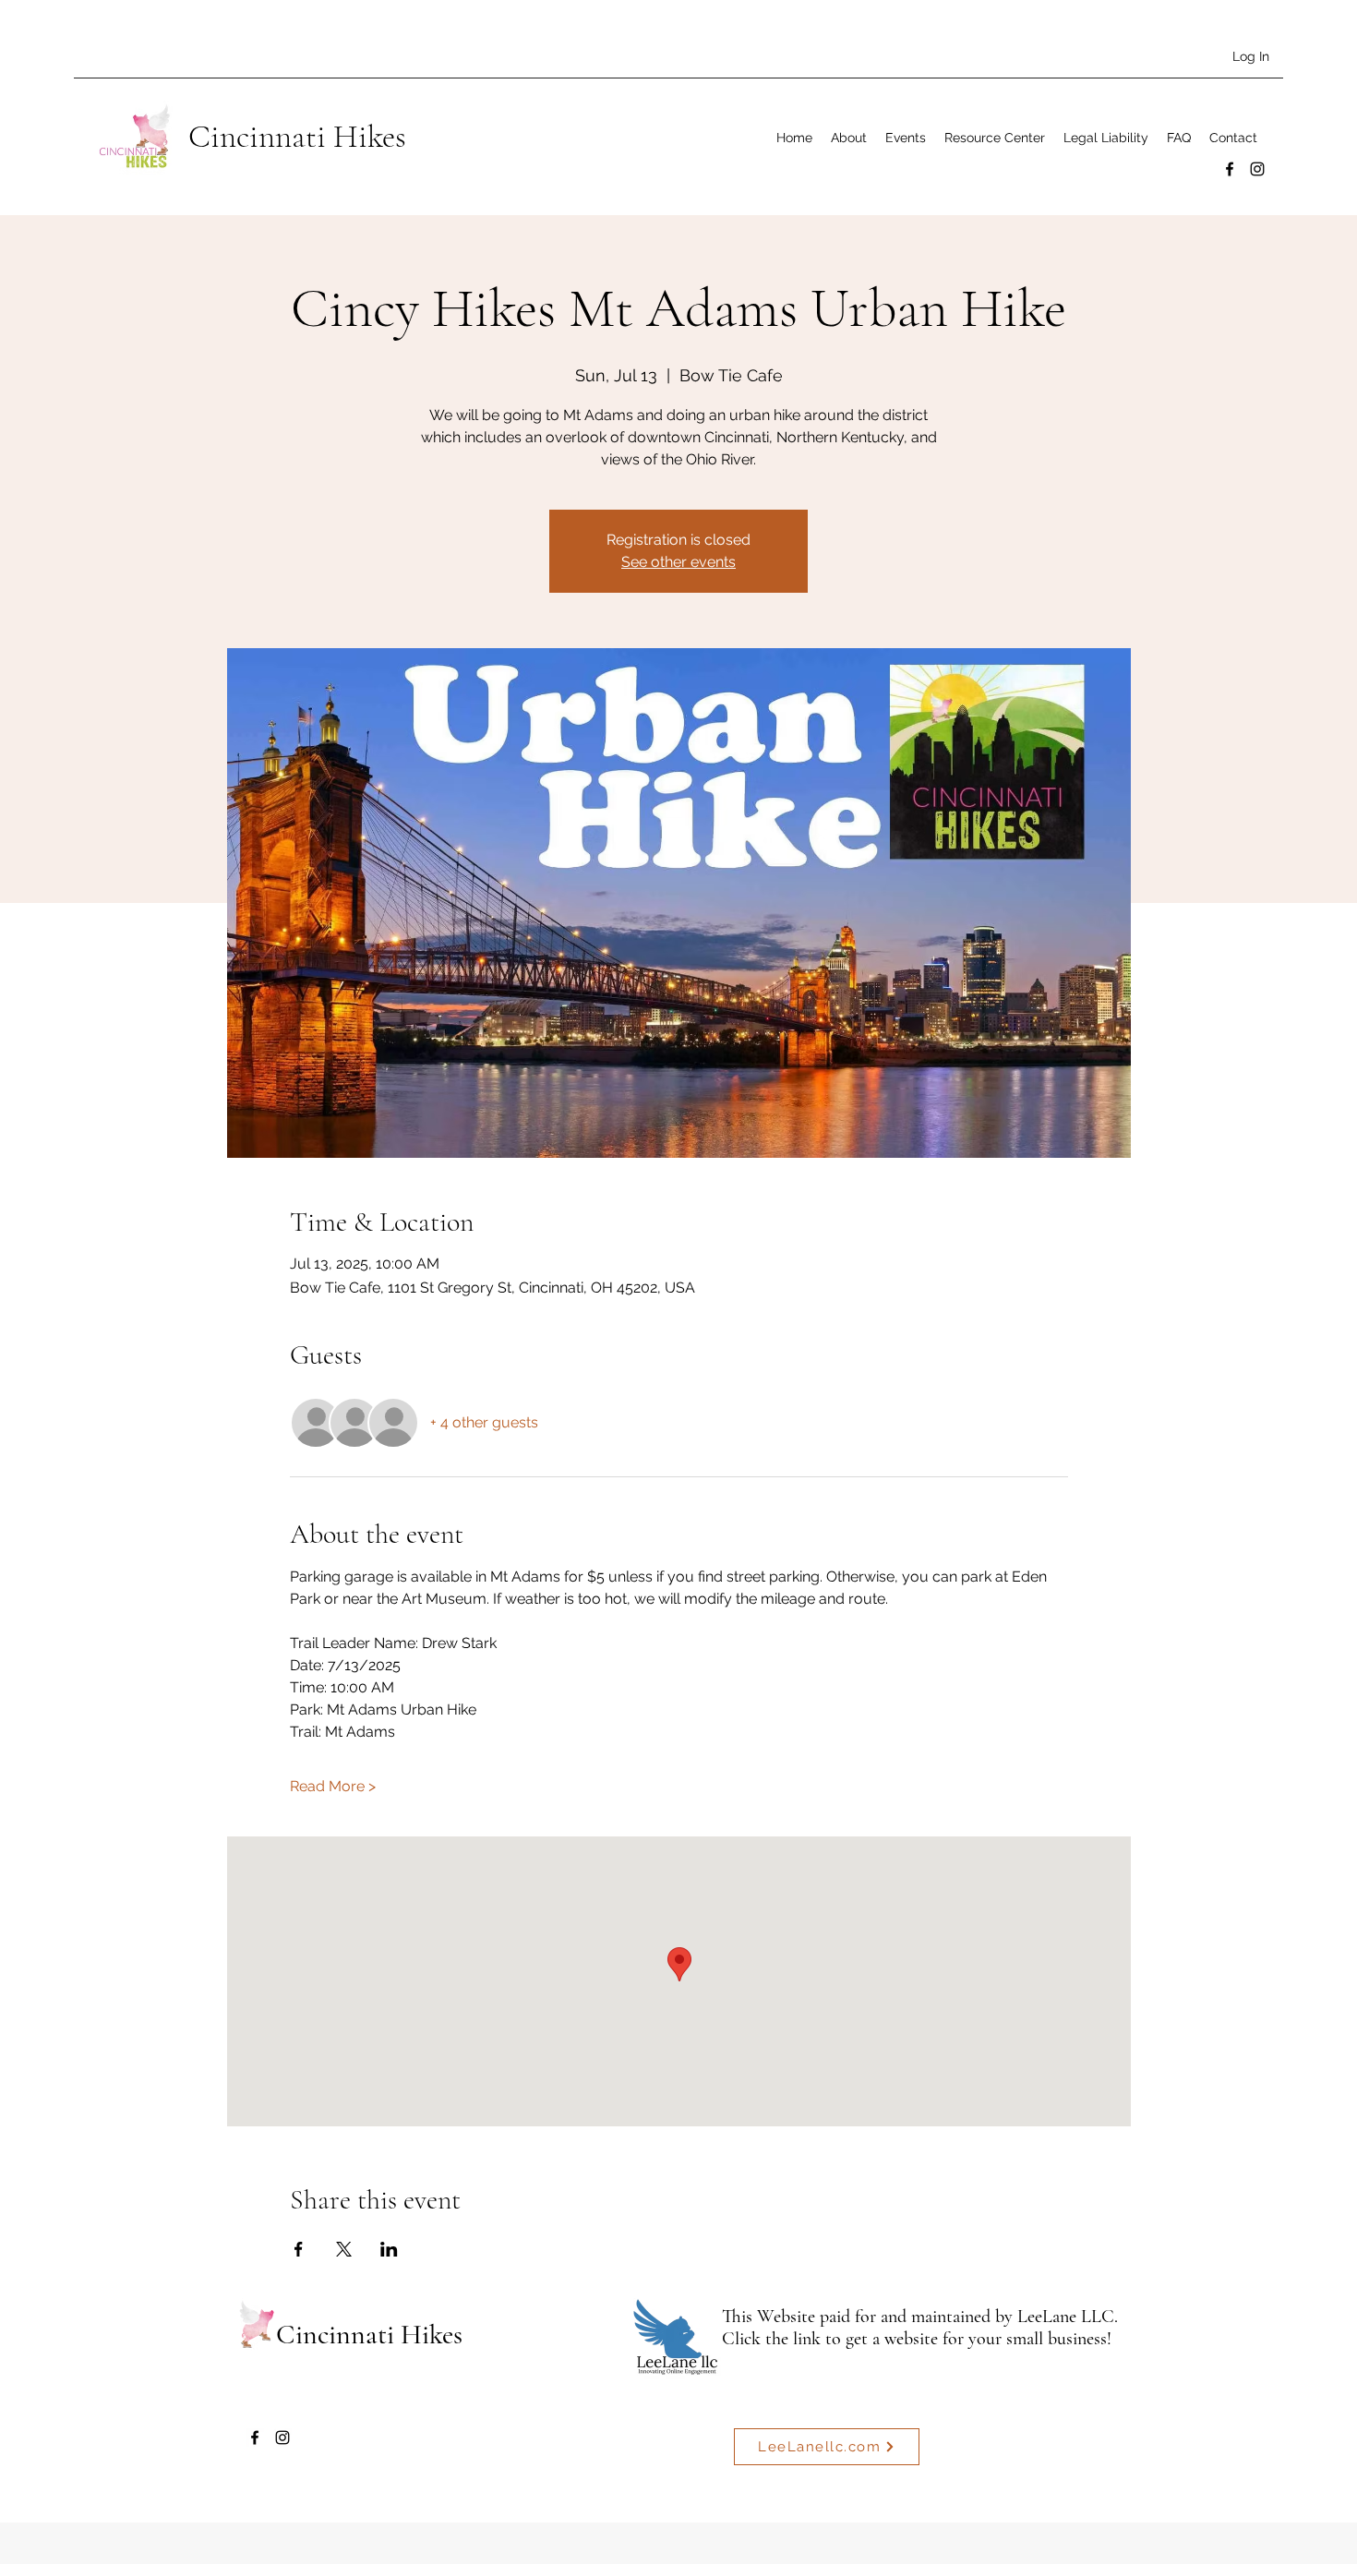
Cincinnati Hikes (297, 137)
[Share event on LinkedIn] (389, 2249)
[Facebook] (1230, 169)
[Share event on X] (344, 2249)
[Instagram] (1257, 169)
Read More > (333, 1786)
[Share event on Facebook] (299, 2249)
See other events (678, 562)
